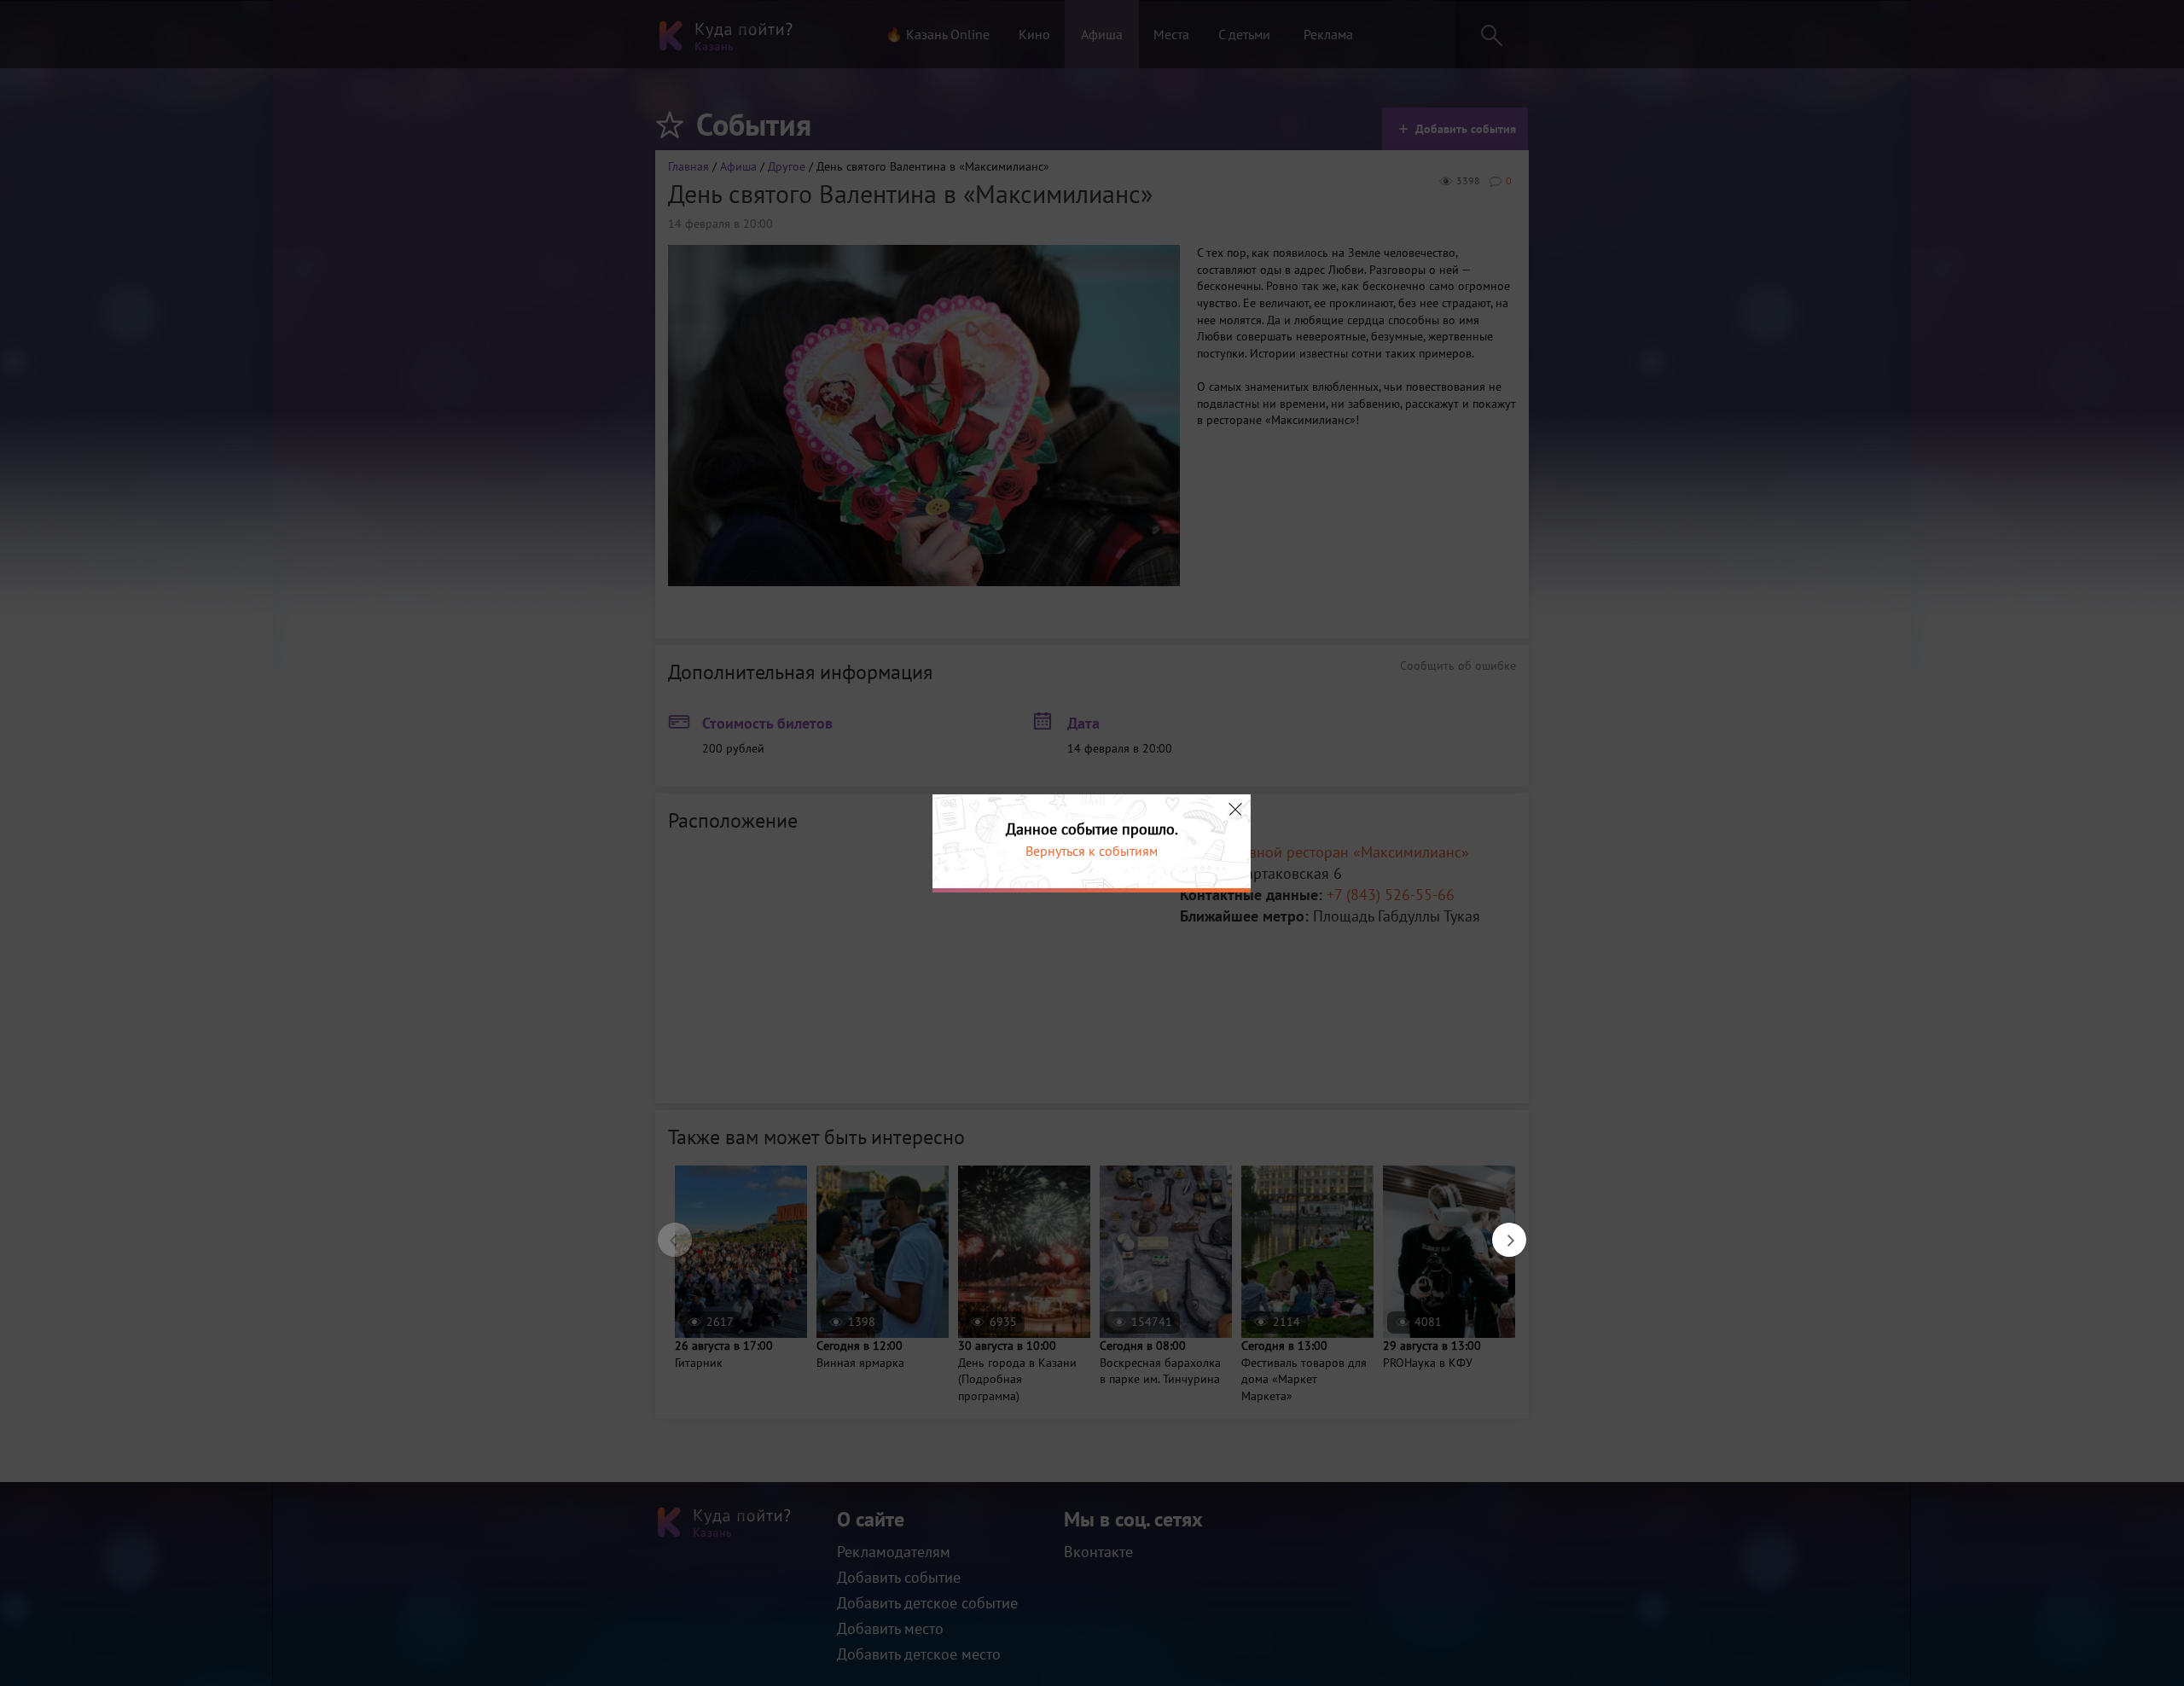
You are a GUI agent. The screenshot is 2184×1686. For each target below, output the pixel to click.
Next (1501, 1231)
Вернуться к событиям (1092, 851)
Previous (666, 1231)
